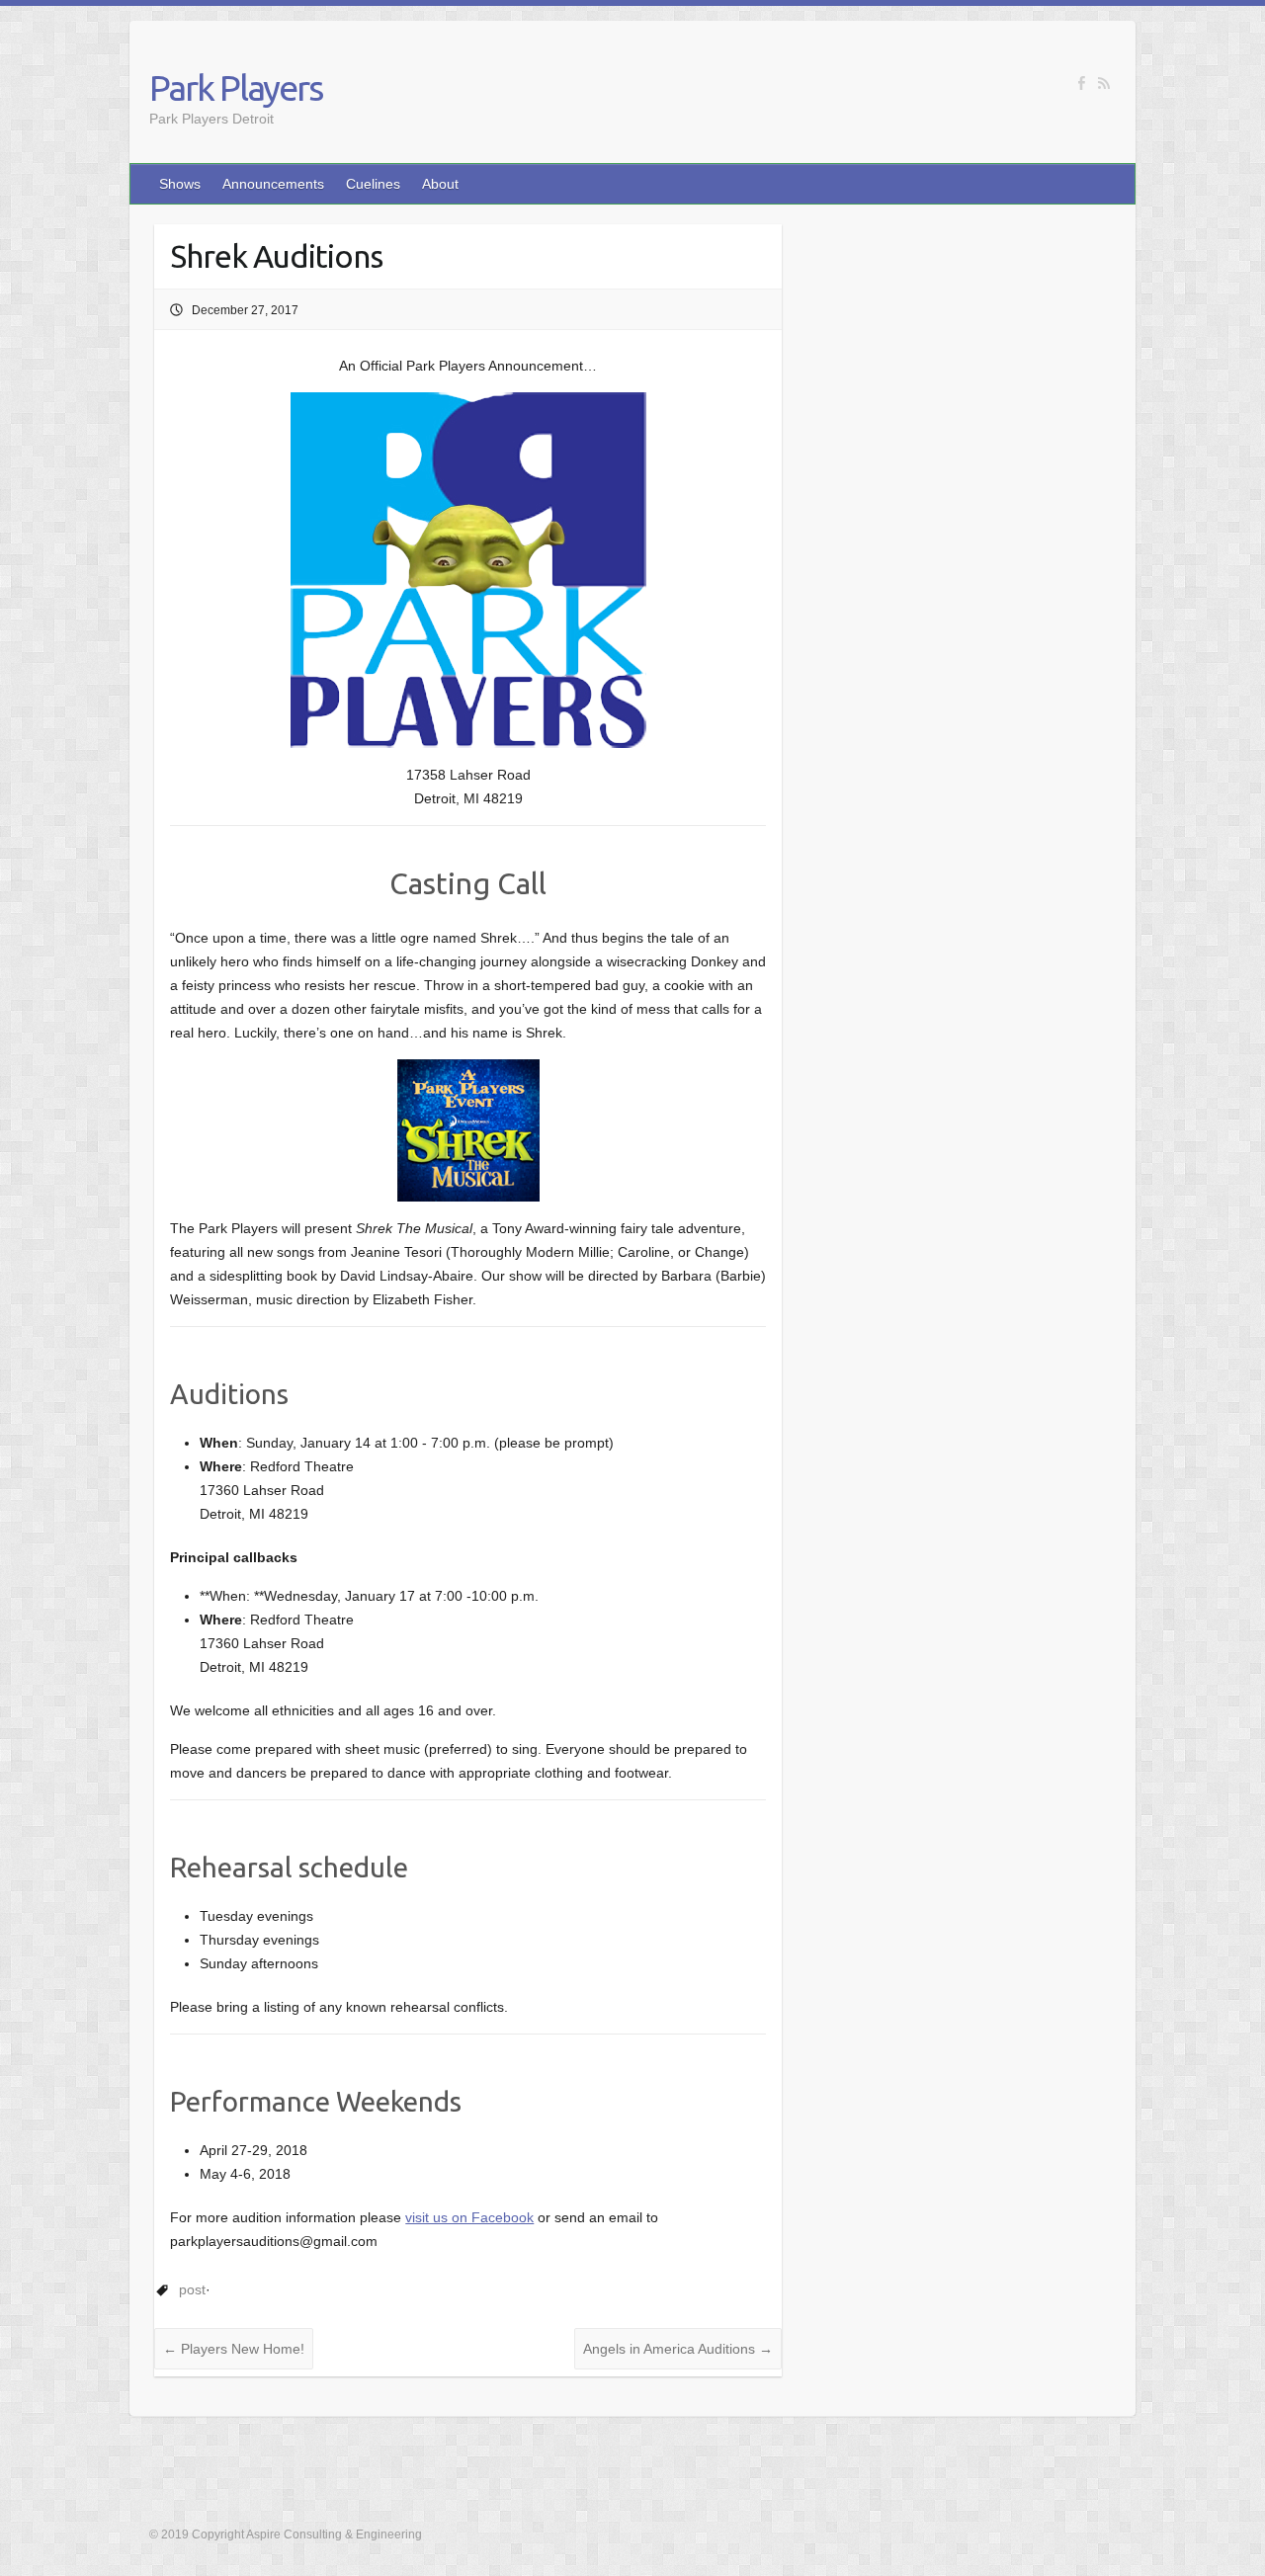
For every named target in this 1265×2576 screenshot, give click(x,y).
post (192, 2289)
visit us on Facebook (469, 2217)
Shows (180, 184)
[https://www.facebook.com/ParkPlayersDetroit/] (1081, 83)
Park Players (236, 87)
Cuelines (373, 184)
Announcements (273, 184)
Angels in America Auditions (678, 2349)
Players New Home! (234, 2349)
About (440, 184)
